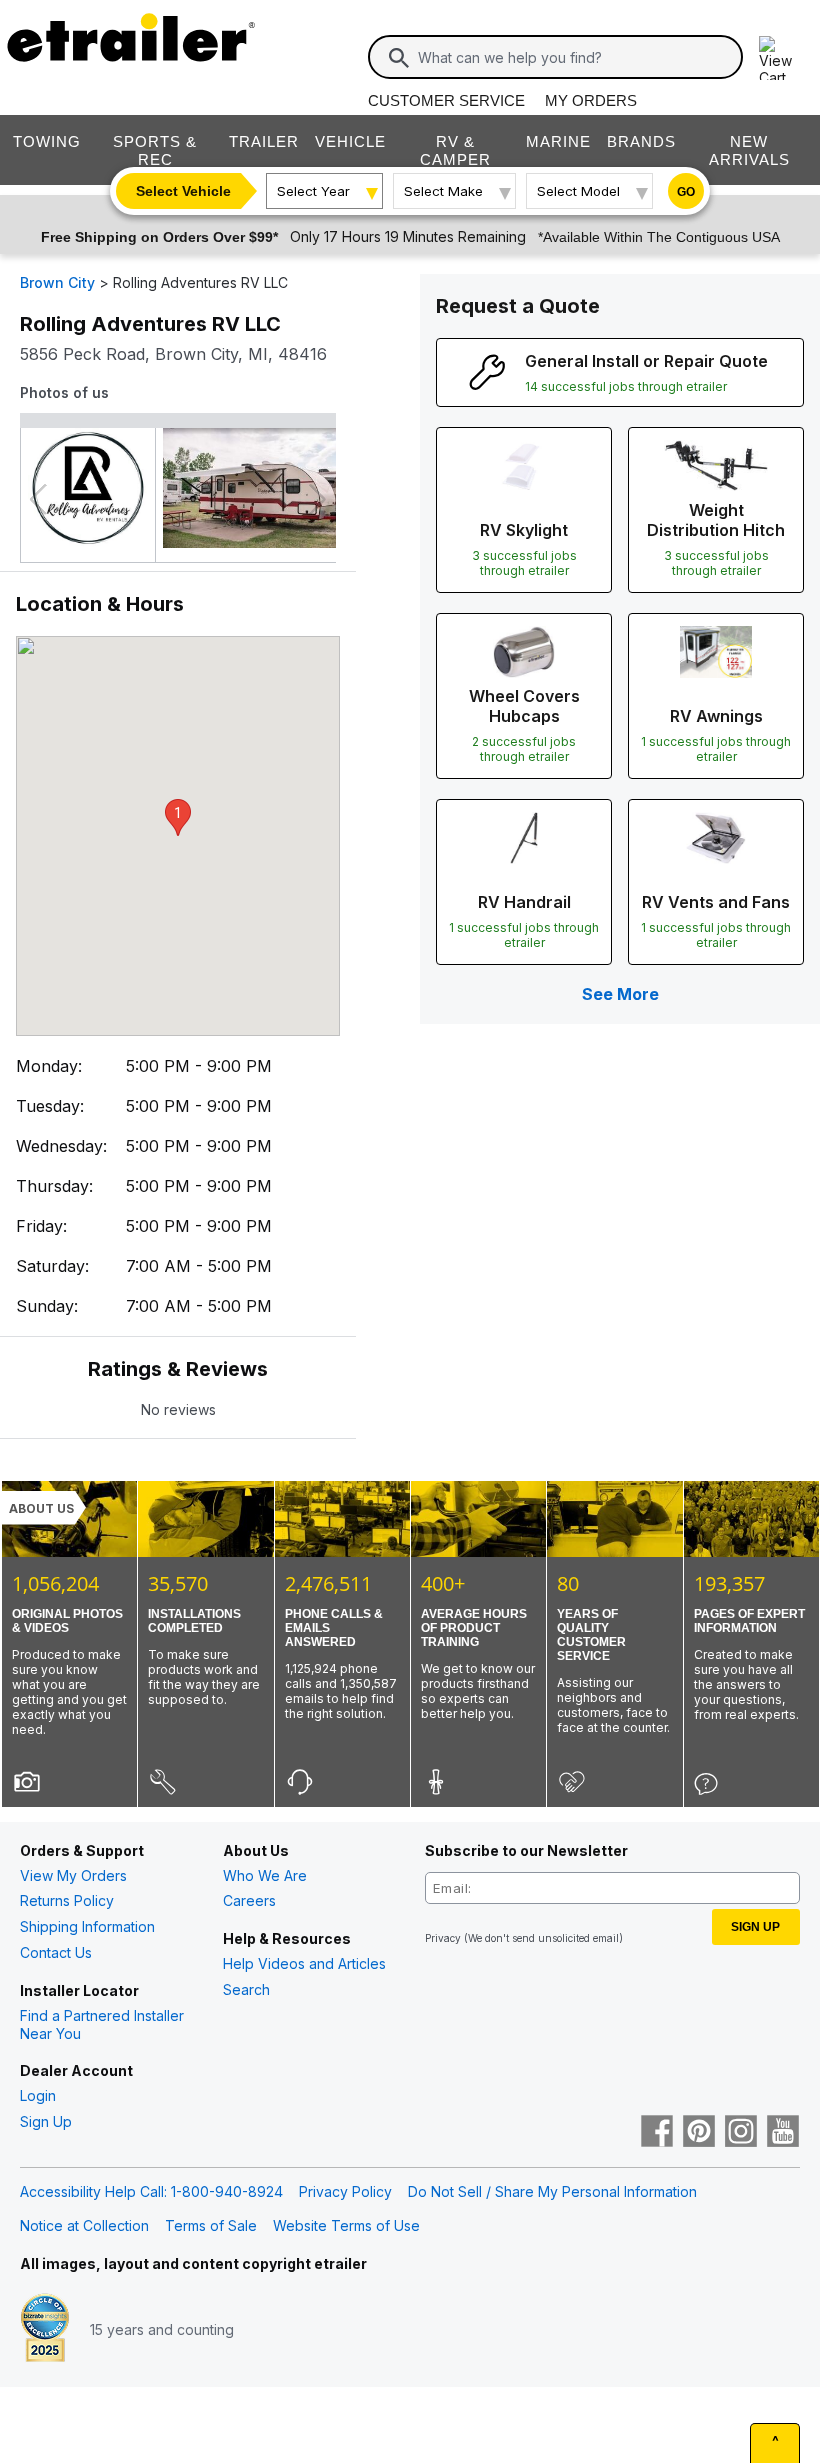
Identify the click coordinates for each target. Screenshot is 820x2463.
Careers (249, 1900)
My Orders (591, 100)
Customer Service (446, 100)
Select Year (313, 191)
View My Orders (73, 1875)
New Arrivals (749, 150)
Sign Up (46, 2121)
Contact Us (56, 1952)
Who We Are (265, 1875)
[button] (45, 499)
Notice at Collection (84, 2225)
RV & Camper (455, 150)
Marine (558, 141)
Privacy (443, 1938)
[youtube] (783, 2133)
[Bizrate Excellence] (45, 2330)
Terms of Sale (211, 2225)
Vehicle (350, 141)
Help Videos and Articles (304, 1963)
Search (246, 1989)
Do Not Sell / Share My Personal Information (552, 2191)
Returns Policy (67, 1900)
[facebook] (657, 2133)
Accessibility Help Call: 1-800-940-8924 (151, 2191)
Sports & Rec (155, 150)
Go (686, 192)
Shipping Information (87, 1926)
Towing (47, 141)
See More (620, 994)
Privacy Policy (345, 2191)
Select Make (443, 191)
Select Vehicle (183, 191)
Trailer (264, 141)
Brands (641, 141)
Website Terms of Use (346, 2225)
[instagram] (741, 2133)
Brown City (57, 282)
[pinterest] (699, 2133)
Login (38, 2095)
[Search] (399, 58)
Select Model (578, 191)
